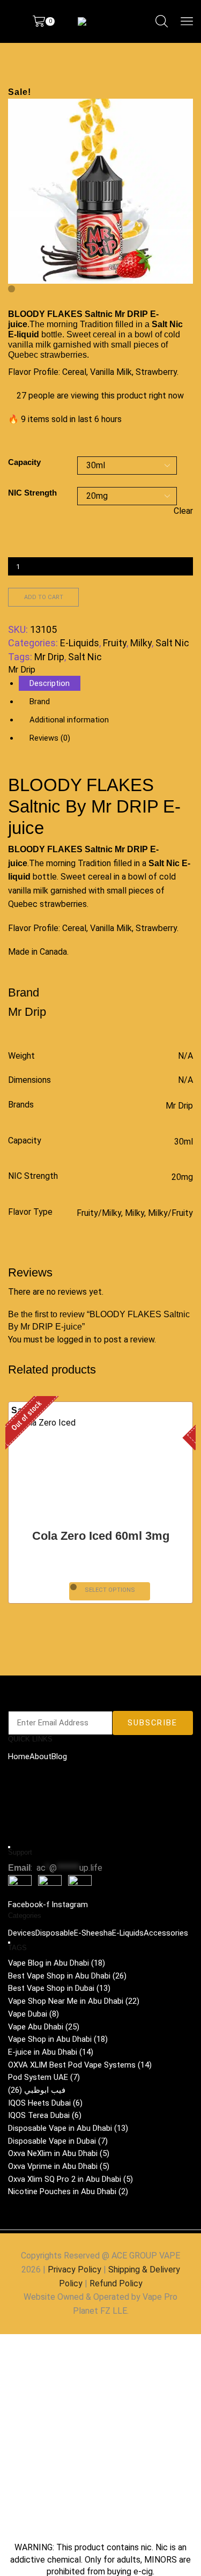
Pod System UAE (44, 2077)
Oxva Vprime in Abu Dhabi (59, 2166)
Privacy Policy (75, 2269)
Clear (183, 511)
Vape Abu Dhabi (44, 2026)
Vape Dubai (33, 2014)
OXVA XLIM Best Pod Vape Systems (80, 2064)
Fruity (115, 643)
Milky (141, 643)
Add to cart (44, 597)
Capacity (24, 462)
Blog (59, 1756)
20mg (182, 1177)
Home (19, 1756)
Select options (110, 1590)
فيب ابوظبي (37, 2090)
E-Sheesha (93, 1933)
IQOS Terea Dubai (45, 2115)
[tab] (50, 683)
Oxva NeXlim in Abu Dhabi (59, 2153)
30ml (184, 1142)
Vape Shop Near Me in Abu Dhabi (74, 2001)
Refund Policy (116, 2283)
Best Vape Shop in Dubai (59, 1988)
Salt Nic (172, 643)
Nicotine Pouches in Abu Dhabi (68, 2191)
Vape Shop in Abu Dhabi (58, 2039)
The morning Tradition (71, 324)
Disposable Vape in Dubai (58, 2141)
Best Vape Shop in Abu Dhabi (67, 1976)
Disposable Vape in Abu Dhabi (68, 2128)
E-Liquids (80, 643)
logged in (74, 1339)
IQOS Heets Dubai (45, 2103)
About (40, 1756)
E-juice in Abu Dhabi (51, 2052)
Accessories (166, 1933)
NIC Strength (32, 493)
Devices (22, 1933)
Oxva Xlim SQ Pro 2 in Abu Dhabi (70, 2179)
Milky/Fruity (170, 1213)
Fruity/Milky (99, 1213)
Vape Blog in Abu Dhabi (57, 1963)
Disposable (55, 1933)
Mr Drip (49, 657)
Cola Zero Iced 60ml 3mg (101, 1536)
